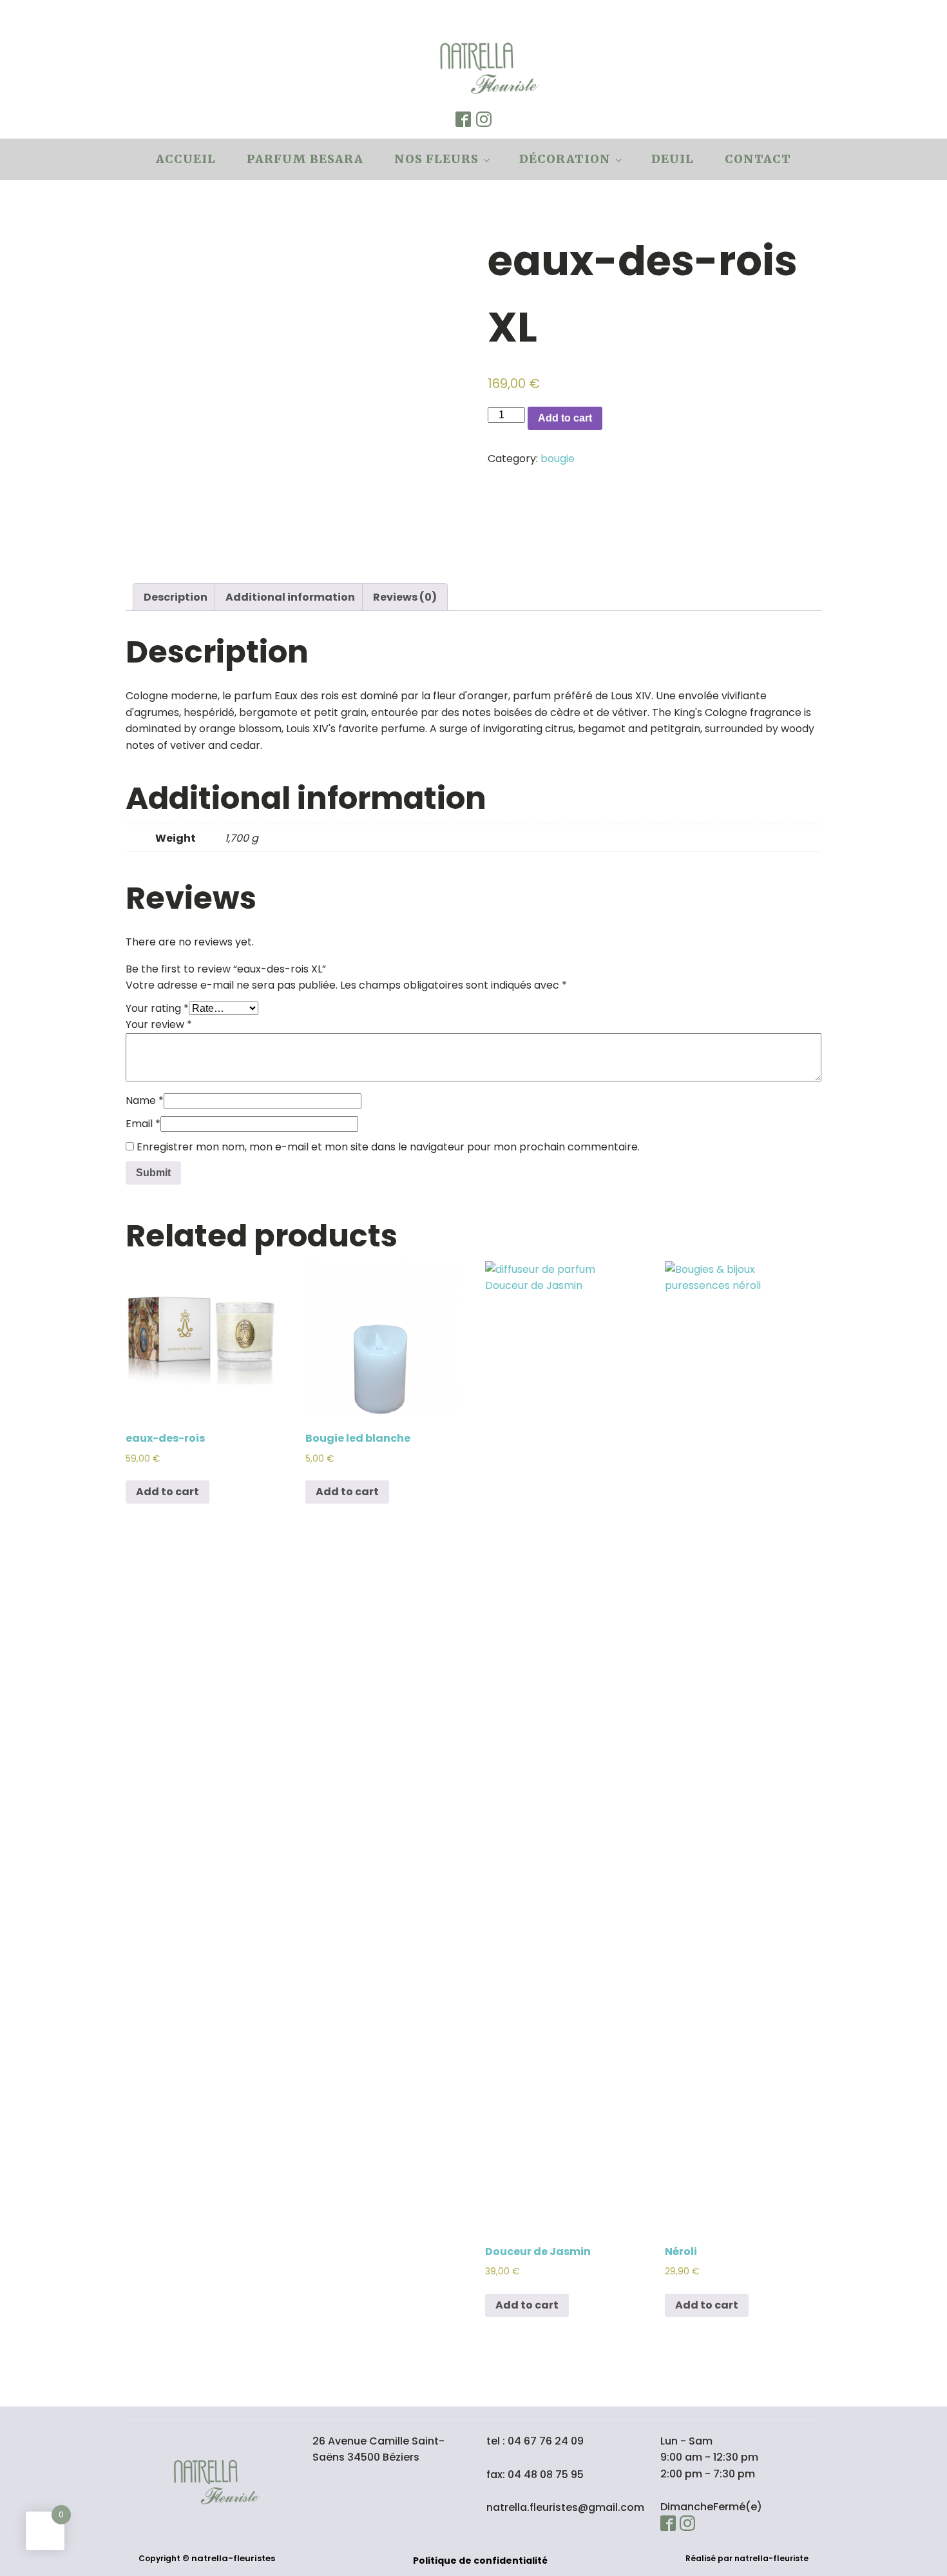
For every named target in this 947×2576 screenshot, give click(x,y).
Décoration (565, 159)
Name (145, 1100)
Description (176, 597)
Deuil (673, 159)
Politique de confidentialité (480, 2561)
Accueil (186, 159)
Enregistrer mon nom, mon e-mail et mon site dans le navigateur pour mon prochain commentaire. (388, 1147)
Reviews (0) (405, 597)
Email (143, 1124)
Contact (758, 159)
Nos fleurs (436, 159)
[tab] (176, 597)
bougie (558, 459)
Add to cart (565, 418)
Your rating (157, 1008)
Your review (159, 1024)
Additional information (290, 597)
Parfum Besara (305, 159)
